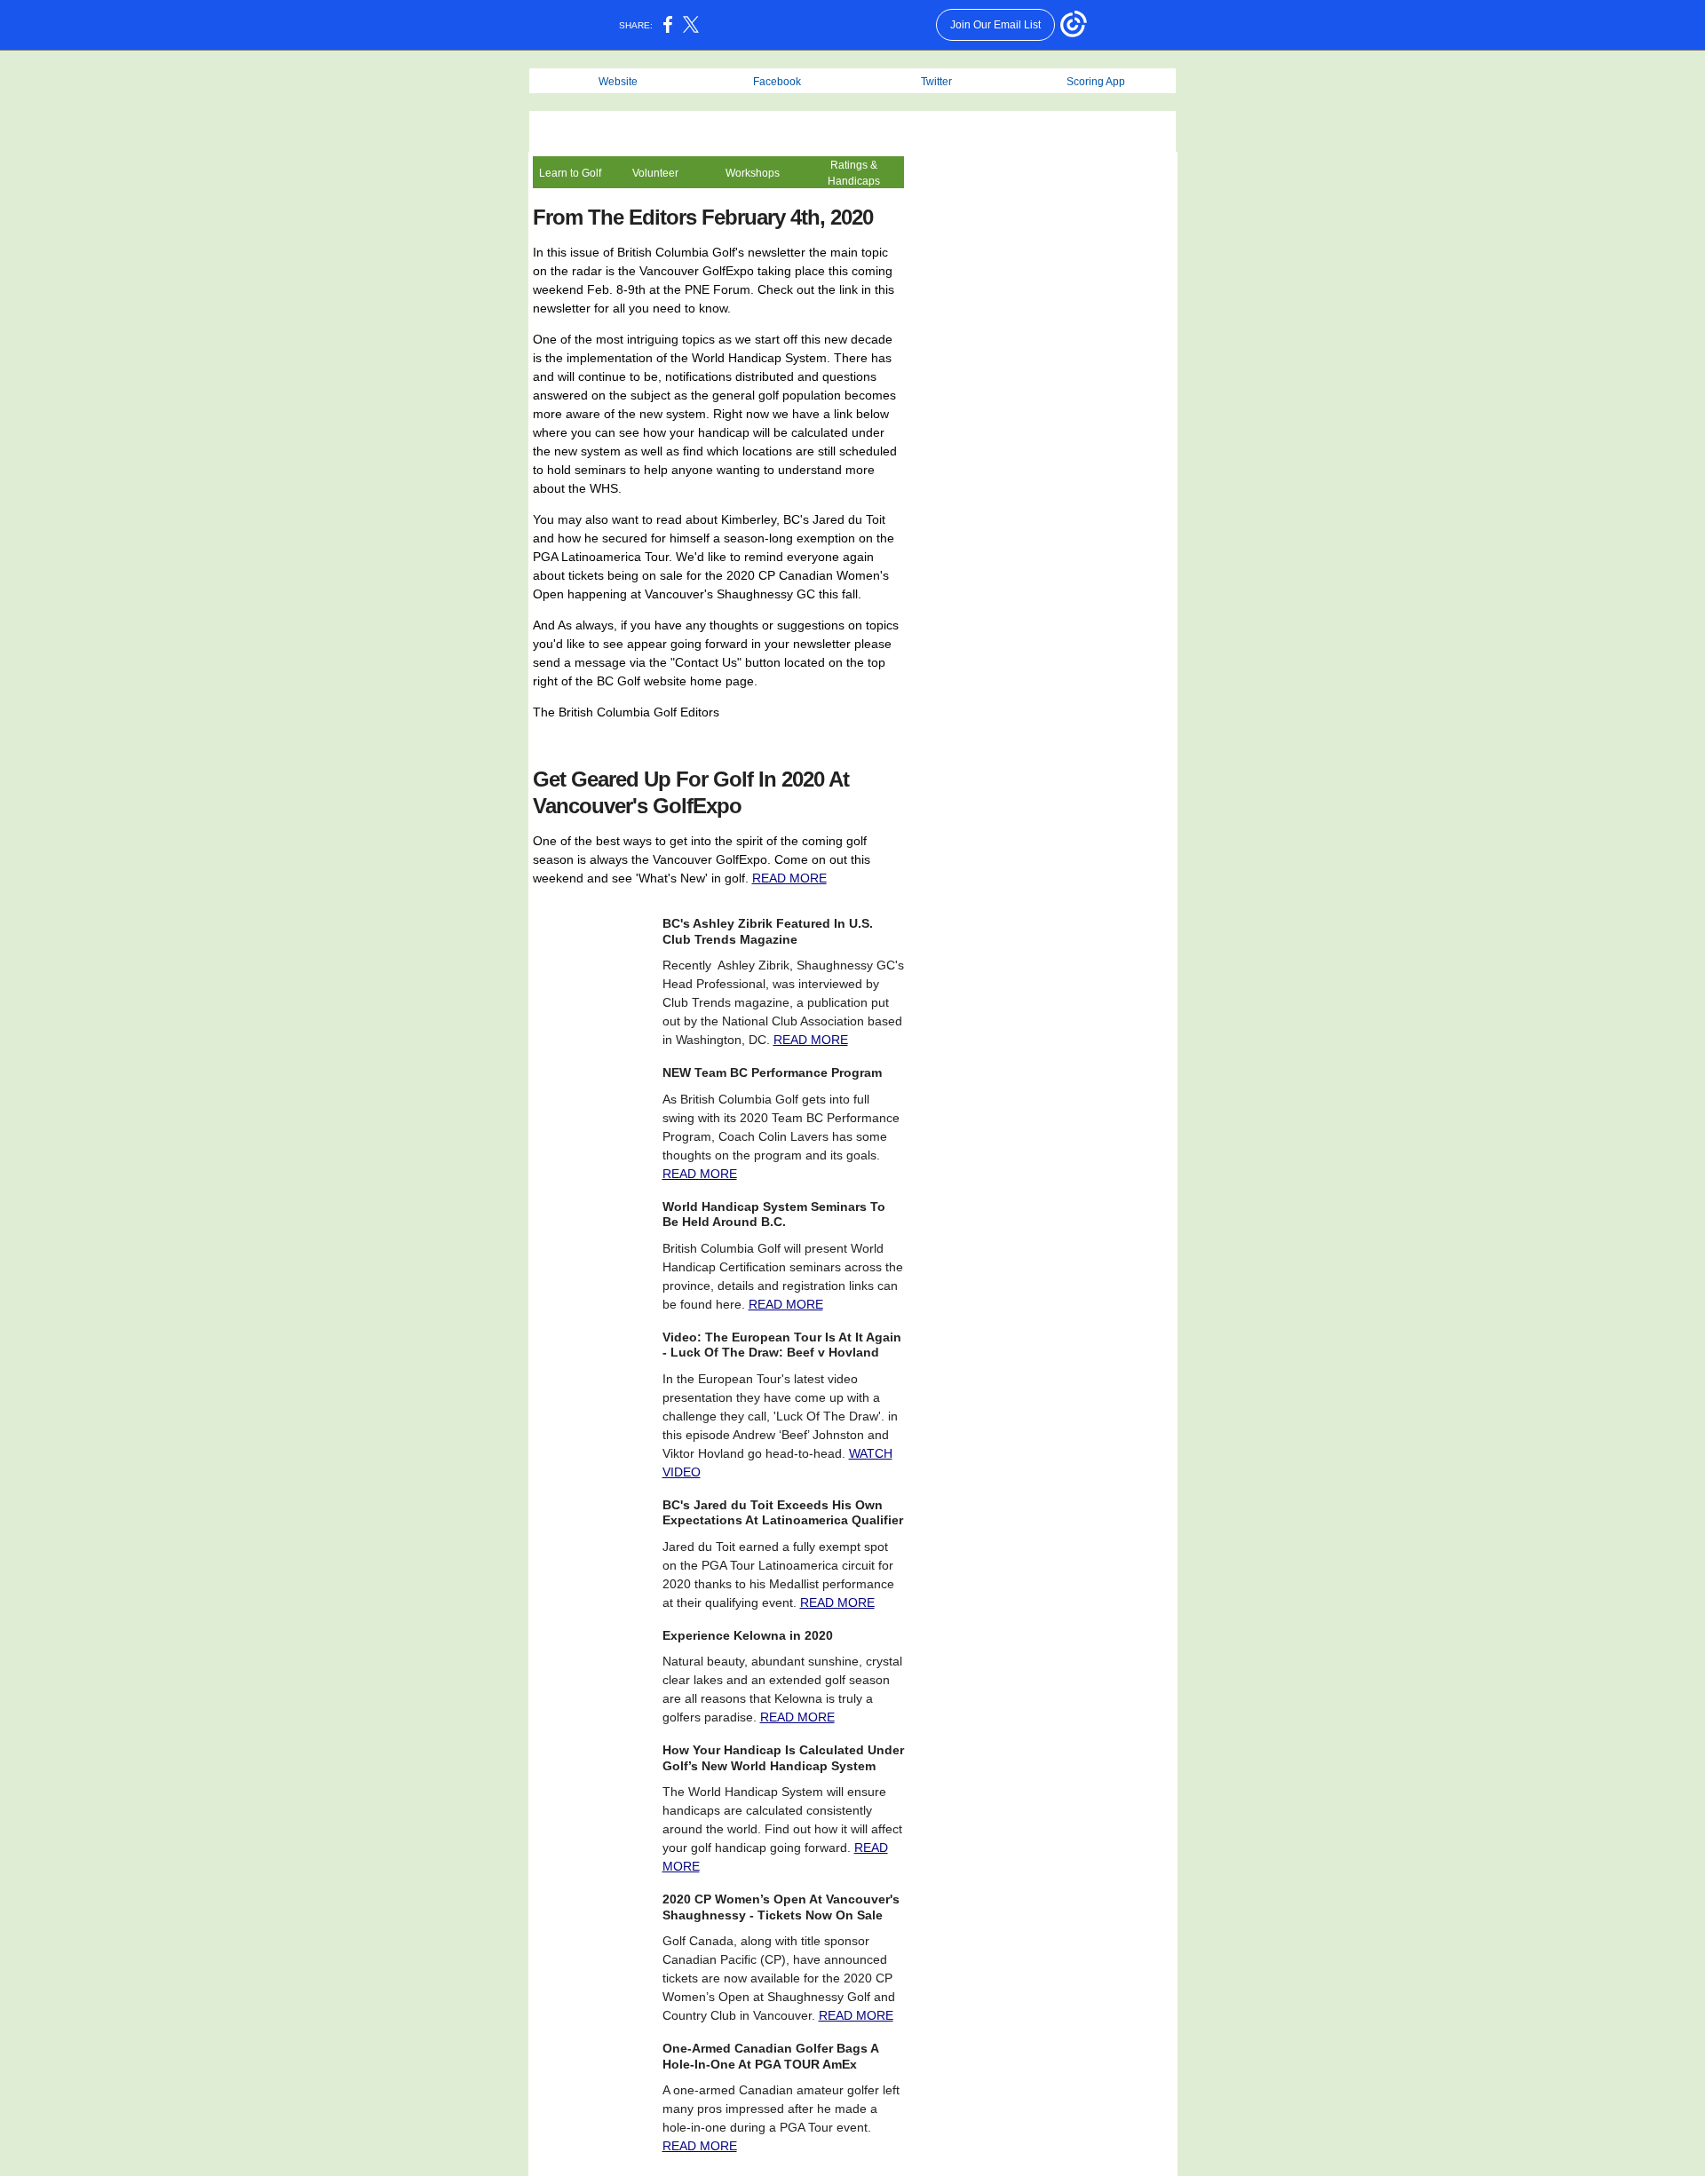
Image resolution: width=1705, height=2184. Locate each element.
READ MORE (789, 878)
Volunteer (655, 173)
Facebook (777, 82)
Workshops (753, 173)
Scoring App (1096, 82)
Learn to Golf (570, 173)
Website (618, 82)
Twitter (936, 82)
